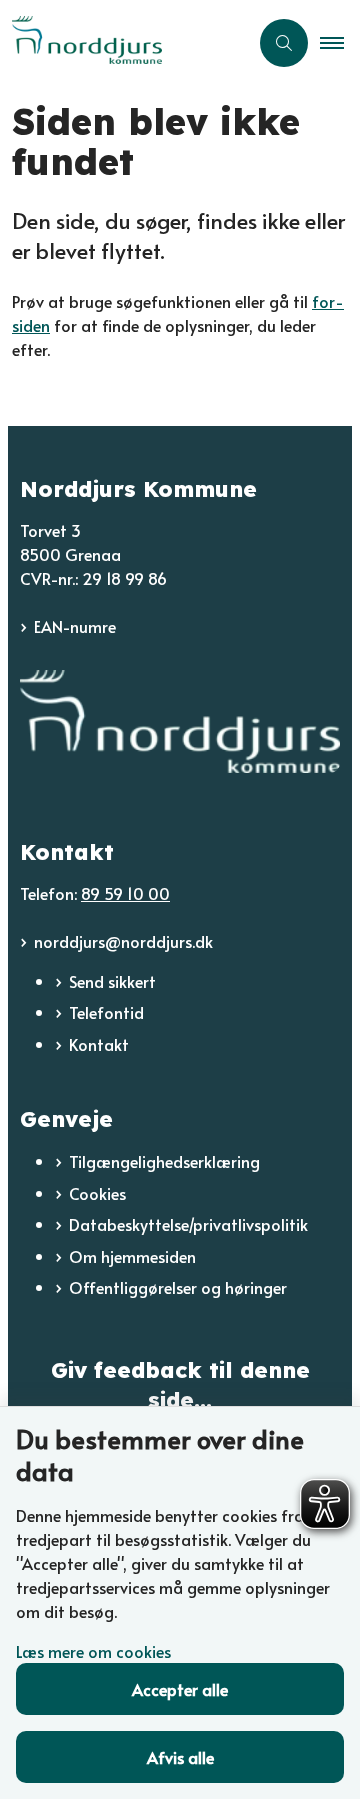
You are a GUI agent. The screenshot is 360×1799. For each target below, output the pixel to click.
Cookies (97, 1193)
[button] (340, 43)
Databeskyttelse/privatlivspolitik (188, 1224)
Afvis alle (180, 1757)
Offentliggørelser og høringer (178, 1287)
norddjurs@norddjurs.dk (123, 941)
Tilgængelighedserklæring (164, 1161)
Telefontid (106, 1012)
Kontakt (99, 1044)
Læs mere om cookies (93, 1651)
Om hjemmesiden (132, 1256)
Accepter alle (180, 1689)
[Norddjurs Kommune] (180, 721)
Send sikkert (112, 981)
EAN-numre (75, 626)
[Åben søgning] (284, 43)
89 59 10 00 (125, 893)
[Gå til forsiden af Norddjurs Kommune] (124, 42)
